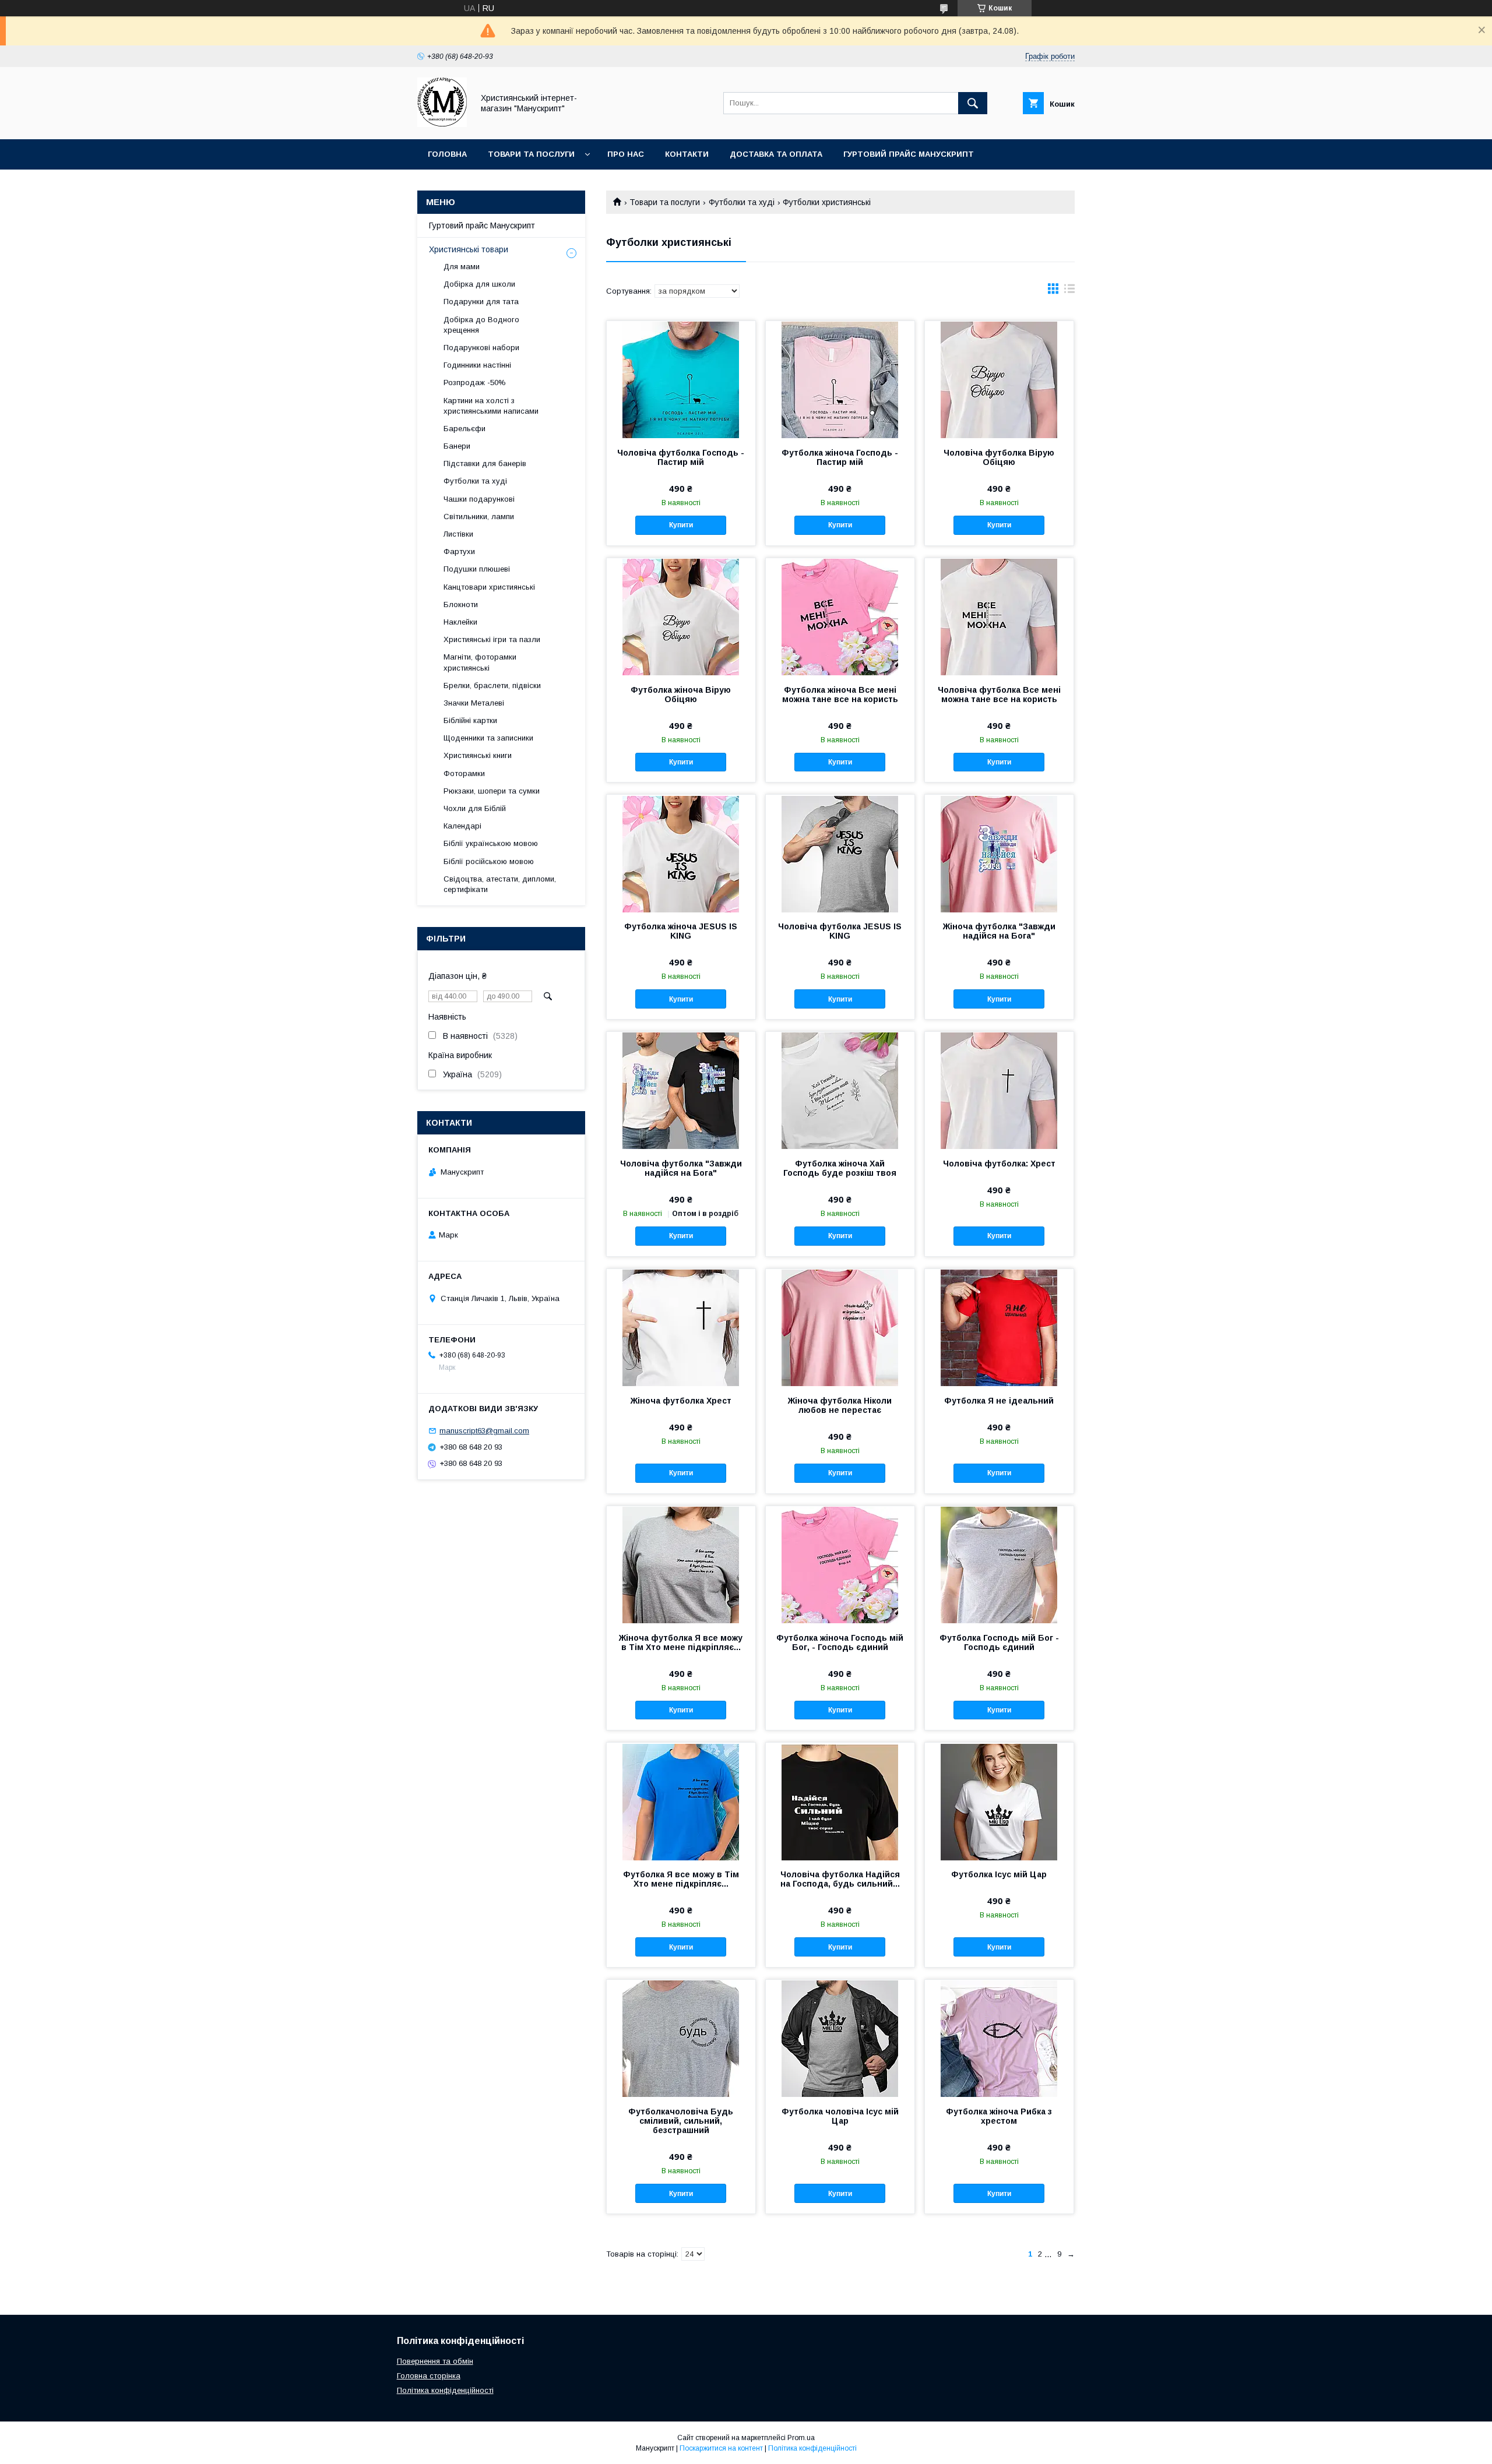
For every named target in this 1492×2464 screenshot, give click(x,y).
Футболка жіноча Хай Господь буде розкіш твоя (840, 1168)
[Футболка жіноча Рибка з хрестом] (999, 2038)
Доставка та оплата (776, 154)
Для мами (462, 267)
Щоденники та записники (488, 738)
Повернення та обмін (435, 2361)
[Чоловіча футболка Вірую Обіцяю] (999, 379)
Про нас (626, 154)
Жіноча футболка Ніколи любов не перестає (840, 1405)
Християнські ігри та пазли (492, 639)
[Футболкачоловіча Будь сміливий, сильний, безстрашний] (681, 2038)
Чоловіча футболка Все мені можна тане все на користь (999, 695)
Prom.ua (801, 2438)
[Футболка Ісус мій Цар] (999, 1801)
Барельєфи (465, 429)
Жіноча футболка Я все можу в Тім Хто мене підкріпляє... (681, 1642)
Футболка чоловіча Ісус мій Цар (840, 2116)
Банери (457, 446)
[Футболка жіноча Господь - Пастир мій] (840, 379)
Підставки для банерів (485, 463)
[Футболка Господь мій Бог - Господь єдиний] (999, 1564)
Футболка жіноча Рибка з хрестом (999, 2116)
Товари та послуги (531, 154)
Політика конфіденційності (445, 2390)
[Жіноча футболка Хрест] (681, 1327)
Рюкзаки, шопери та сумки (492, 791)
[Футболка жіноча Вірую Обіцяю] (681, 616)
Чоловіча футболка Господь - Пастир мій (681, 457)
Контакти (687, 154)
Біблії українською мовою (491, 843)
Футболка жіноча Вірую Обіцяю (681, 695)
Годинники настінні (477, 365)
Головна (447, 154)
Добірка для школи (479, 284)
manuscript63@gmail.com (484, 1431)
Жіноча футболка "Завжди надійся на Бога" (999, 931)
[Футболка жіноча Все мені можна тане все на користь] (840, 616)
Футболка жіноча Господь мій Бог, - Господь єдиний (840, 1642)
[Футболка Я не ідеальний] (999, 1327)
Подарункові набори (481, 348)
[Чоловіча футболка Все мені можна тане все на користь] (999, 616)
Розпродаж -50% (475, 383)
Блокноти (461, 604)
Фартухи (459, 551)
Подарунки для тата (481, 302)
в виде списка (1069, 291)
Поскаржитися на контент (721, 2448)
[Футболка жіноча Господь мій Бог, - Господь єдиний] (840, 1564)
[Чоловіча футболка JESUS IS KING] (840, 853)
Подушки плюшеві (477, 569)
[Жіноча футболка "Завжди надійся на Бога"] (999, 853)
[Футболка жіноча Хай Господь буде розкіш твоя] (840, 1090)
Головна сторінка (429, 2376)
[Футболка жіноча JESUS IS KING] (681, 853)
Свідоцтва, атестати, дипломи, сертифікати (500, 884)
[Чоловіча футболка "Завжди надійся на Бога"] (681, 1090)
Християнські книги (478, 755)
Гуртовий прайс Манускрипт (909, 154)
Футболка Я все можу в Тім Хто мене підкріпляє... (681, 1879)
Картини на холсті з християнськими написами (491, 406)
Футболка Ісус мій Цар (999, 1874)
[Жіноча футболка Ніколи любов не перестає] (840, 1327)
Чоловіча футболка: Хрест (999, 1164)
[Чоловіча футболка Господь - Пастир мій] (681, 379)
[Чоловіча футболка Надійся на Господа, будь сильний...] (840, 1801)
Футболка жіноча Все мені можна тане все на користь (840, 695)
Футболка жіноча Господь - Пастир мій (840, 457)
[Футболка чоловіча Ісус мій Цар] (840, 2038)
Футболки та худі (742, 202)
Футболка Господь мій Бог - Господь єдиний (999, 1642)
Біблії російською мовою (489, 861)
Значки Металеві (474, 703)
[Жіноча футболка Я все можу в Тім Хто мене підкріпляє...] (681, 1564)
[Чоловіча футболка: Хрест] (999, 1090)
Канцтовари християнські (489, 587)
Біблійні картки (470, 720)
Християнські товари (469, 249)
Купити (681, 525)
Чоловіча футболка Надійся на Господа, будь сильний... (840, 1879)
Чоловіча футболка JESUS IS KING (840, 931)
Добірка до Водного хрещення (481, 325)
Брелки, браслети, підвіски (492, 685)
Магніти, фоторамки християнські (480, 662)
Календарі (462, 826)
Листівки (458, 534)
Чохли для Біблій (475, 808)
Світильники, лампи (479, 517)
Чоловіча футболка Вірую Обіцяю (999, 457)
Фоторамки (464, 773)
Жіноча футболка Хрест (681, 1401)
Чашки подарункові (479, 499)
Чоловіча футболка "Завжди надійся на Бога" (681, 1168)
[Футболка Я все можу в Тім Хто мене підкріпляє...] (681, 1801)
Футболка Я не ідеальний (999, 1401)
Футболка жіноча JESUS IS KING (681, 931)
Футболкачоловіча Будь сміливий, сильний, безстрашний (681, 2121)
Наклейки (460, 622)
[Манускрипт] (442, 124)
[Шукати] (973, 103)
